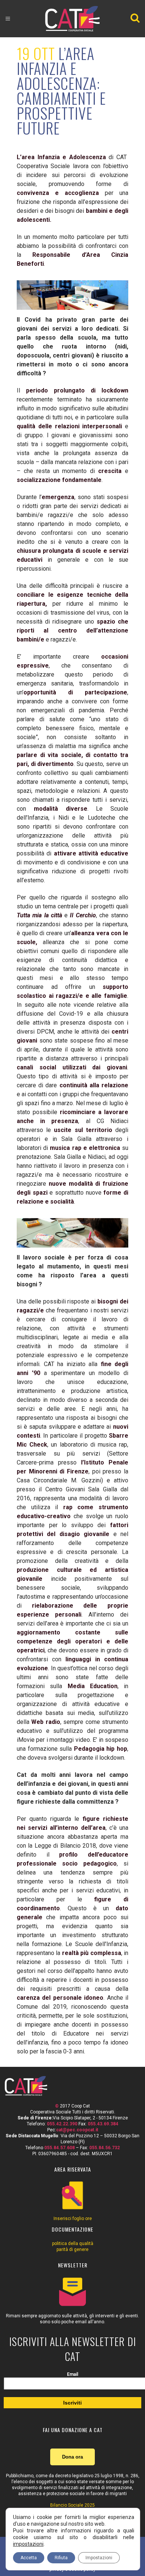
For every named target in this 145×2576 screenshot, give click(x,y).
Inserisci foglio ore (73, 2219)
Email (72, 2374)
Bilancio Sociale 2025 (72, 2505)
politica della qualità (73, 2244)
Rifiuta (61, 2558)
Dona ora (72, 2457)
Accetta (29, 2558)
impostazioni (28, 2544)
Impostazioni (99, 2558)
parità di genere (72, 2249)
